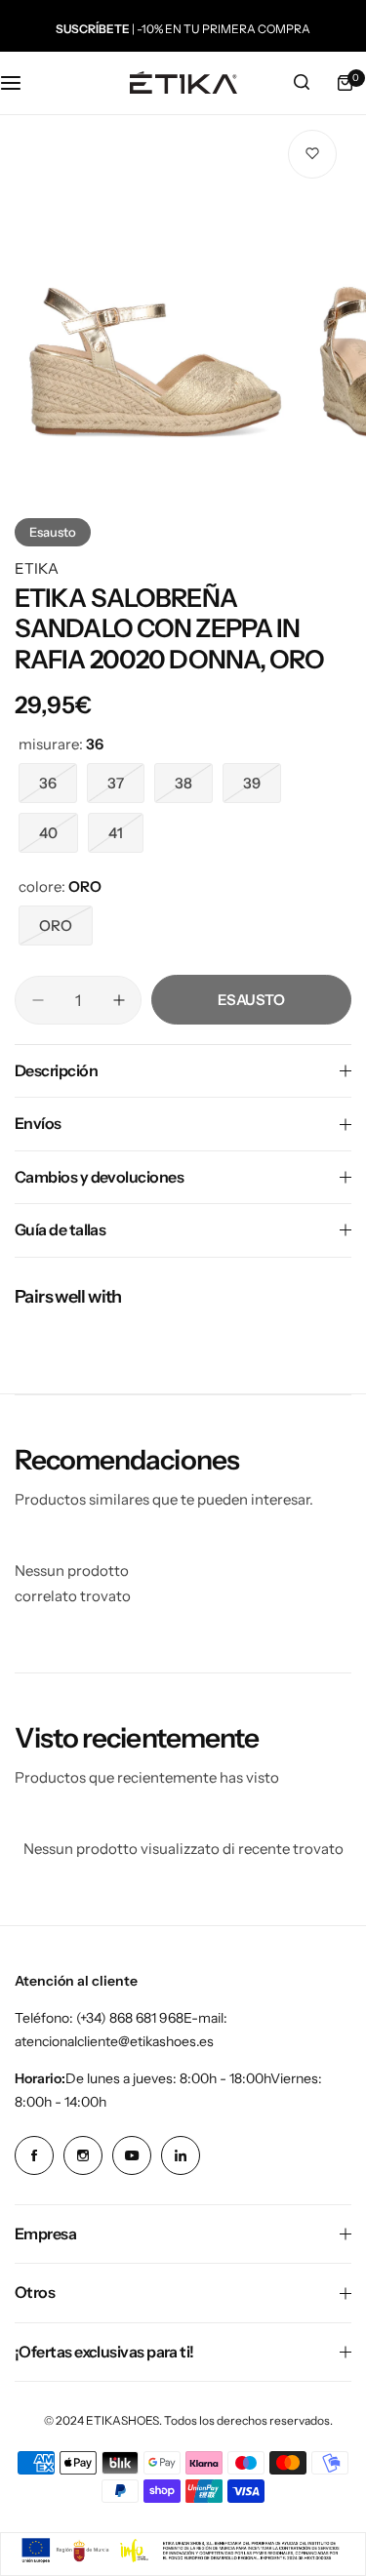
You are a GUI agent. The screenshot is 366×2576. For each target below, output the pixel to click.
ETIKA (37, 568)
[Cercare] (302, 83)
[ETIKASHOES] (183, 82)
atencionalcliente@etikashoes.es (114, 2041)
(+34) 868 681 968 (130, 2018)
